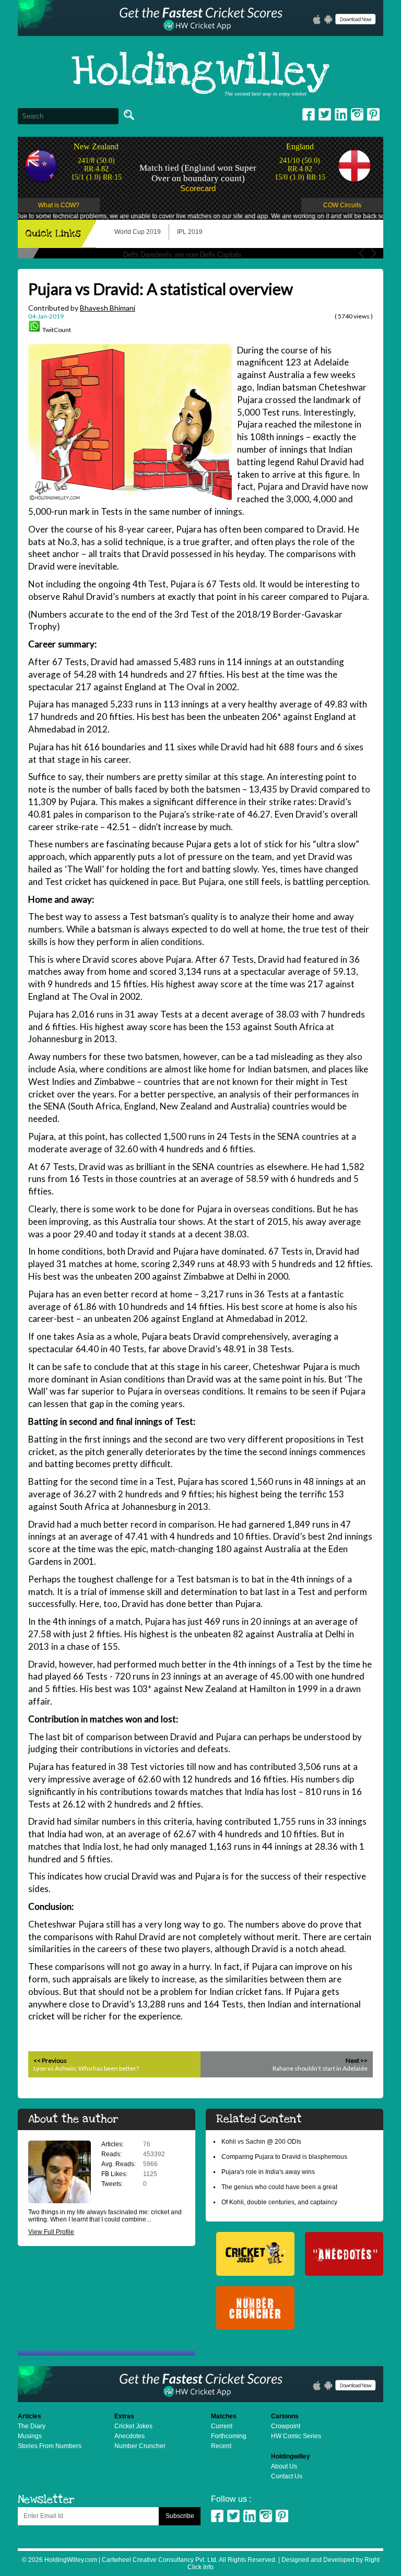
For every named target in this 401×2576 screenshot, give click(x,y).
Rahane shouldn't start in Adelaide (320, 2068)
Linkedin (341, 114)
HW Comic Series (296, 2436)
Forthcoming (229, 2436)
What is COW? (59, 205)
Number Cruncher (140, 2446)
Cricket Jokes (133, 2426)
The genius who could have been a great (279, 2187)
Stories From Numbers (50, 2446)
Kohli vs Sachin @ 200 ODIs (261, 2142)
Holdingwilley (200, 72)
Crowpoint (286, 2426)
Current (222, 2426)
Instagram (357, 114)
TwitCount (57, 330)
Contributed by (82, 308)
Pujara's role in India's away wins (268, 2172)
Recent (221, 2446)
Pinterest (282, 2516)
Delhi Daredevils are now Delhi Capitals (182, 255)
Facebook (309, 114)
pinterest (373, 114)
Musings (30, 2436)
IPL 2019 (190, 232)
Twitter (325, 114)
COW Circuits (342, 205)
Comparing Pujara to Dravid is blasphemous (284, 2157)
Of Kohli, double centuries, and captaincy (279, 2202)
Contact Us (287, 2476)
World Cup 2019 (138, 232)
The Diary (32, 2426)
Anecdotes (129, 2436)
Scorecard (198, 188)
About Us (284, 2466)
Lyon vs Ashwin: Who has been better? (86, 2068)
